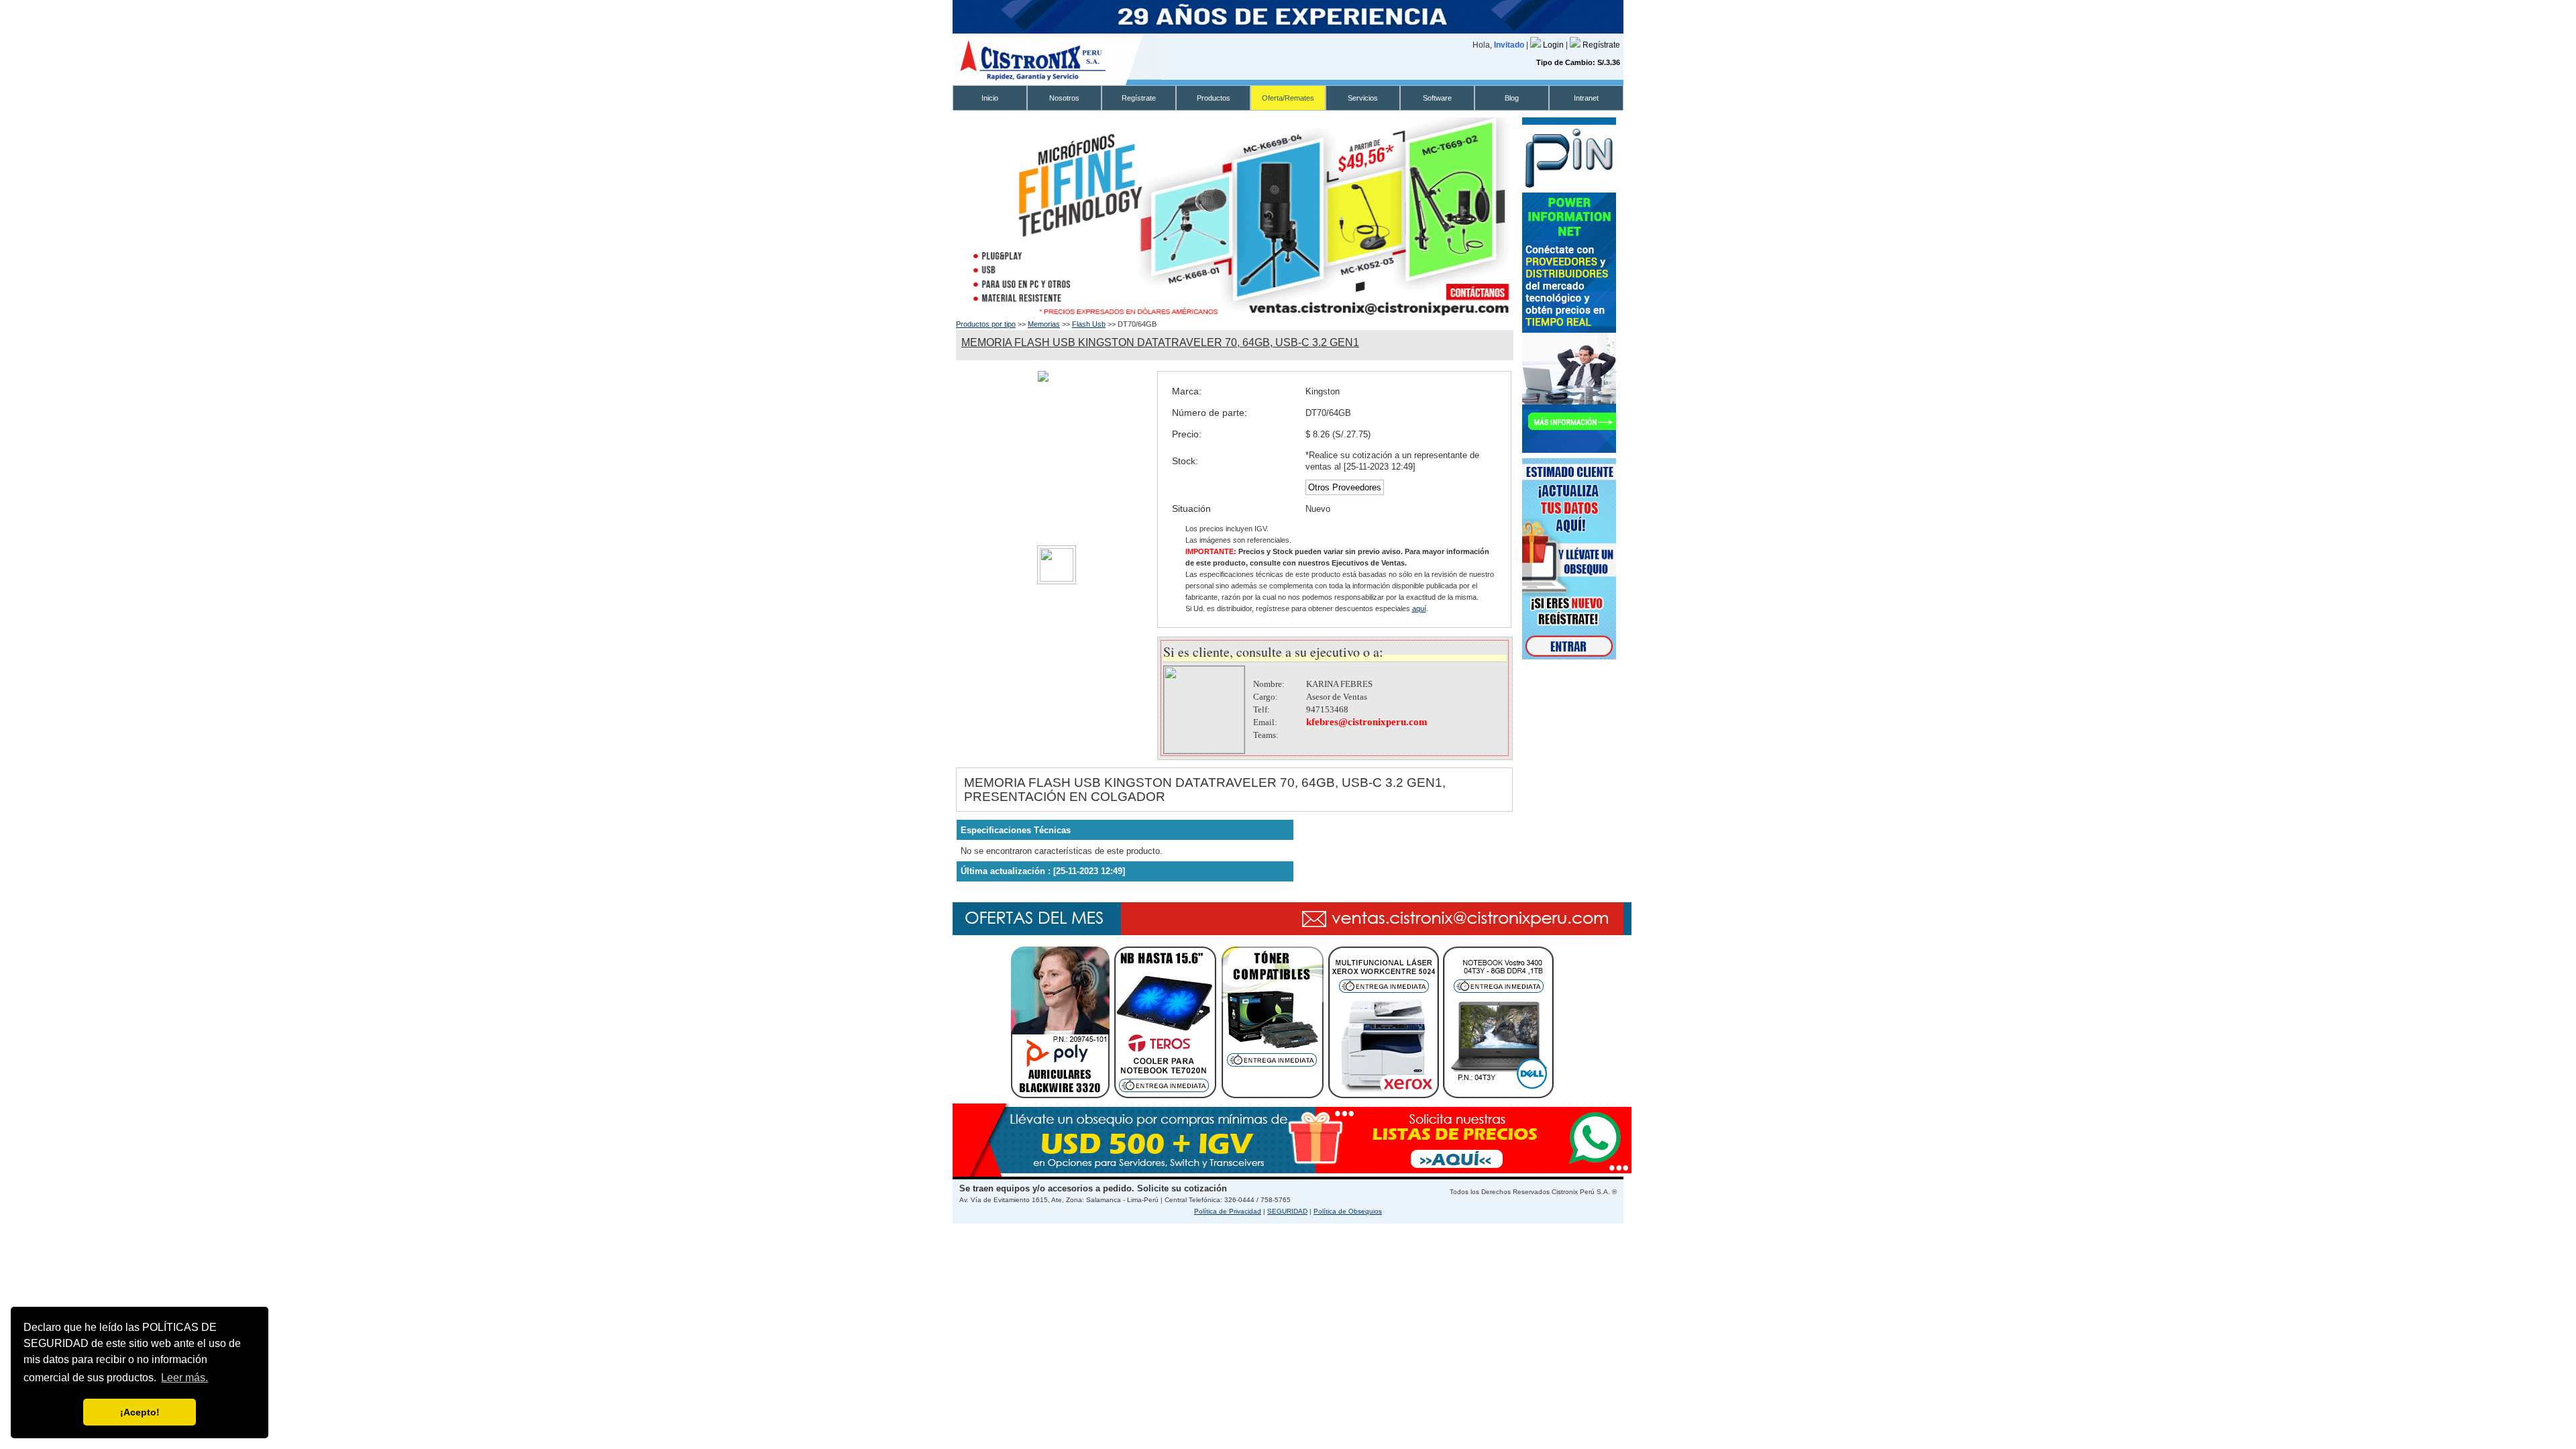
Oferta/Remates (1288, 98)
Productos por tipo (986, 324)
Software (1437, 98)
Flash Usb (1089, 324)
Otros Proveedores (1345, 487)
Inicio (990, 98)
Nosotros (1064, 98)
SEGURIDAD (1287, 1211)
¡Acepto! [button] (140, 1412)
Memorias (1044, 324)
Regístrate (1601, 45)
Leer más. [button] (184, 1378)
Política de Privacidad (1228, 1211)
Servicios (1363, 98)
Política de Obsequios (1348, 1211)
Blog (1512, 98)
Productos (1214, 98)
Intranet (1586, 98)
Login (1554, 45)
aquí (1419, 608)
